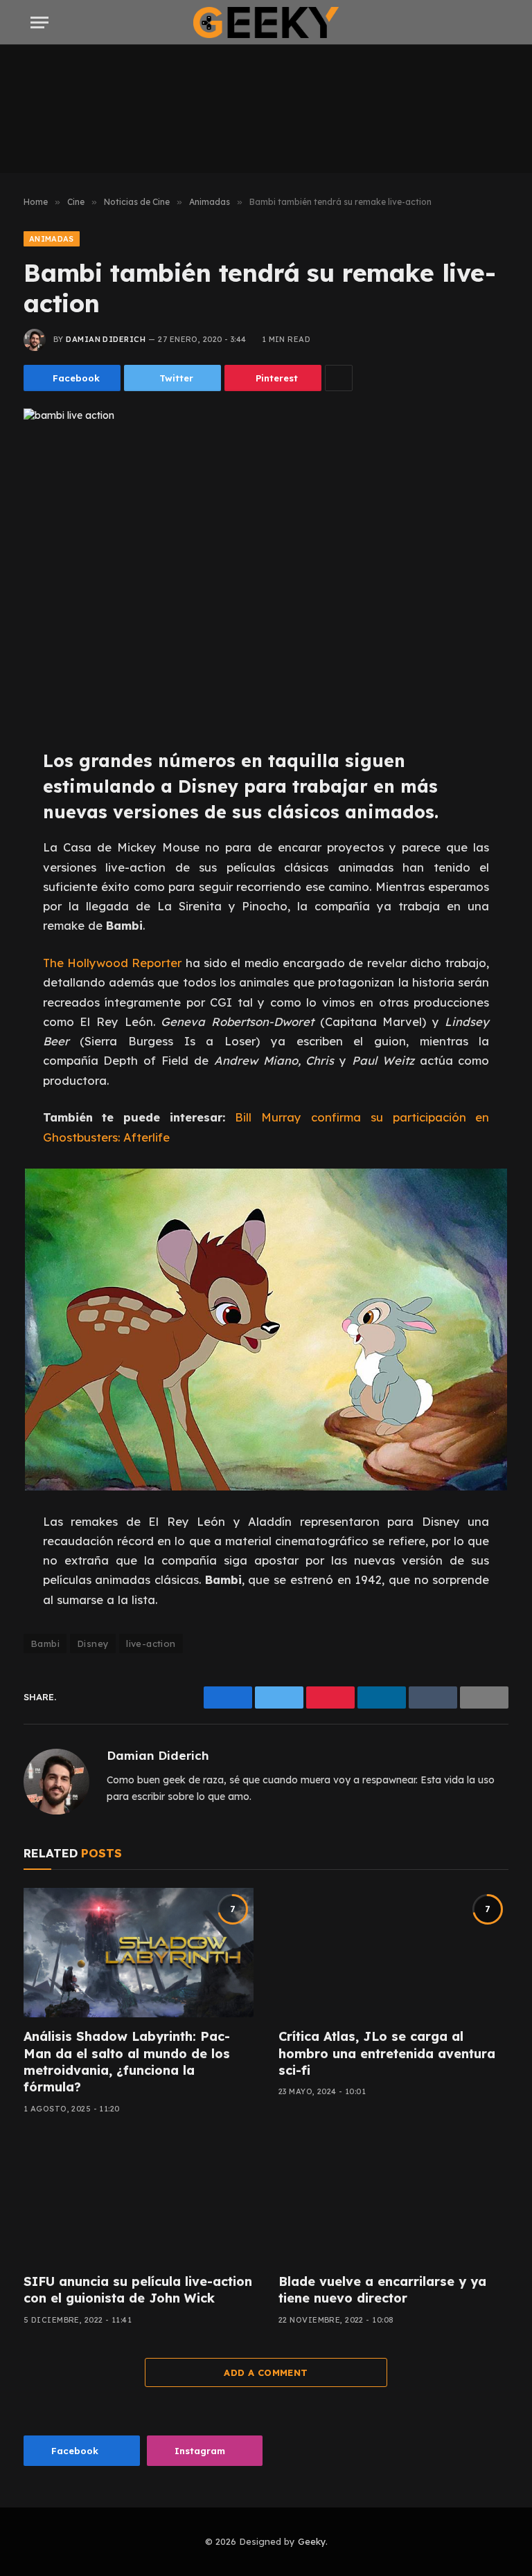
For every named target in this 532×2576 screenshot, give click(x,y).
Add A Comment (266, 2372)
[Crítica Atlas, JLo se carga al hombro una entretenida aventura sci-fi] (393, 1953)
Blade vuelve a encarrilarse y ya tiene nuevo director (382, 2290)
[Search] (500, 22)
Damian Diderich (106, 339)
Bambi (45, 1643)
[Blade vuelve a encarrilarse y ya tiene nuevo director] (393, 2198)
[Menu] (39, 22)
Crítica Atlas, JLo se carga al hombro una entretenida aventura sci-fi (387, 2053)
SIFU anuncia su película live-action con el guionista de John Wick (138, 2290)
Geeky (312, 2541)
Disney (93, 1643)
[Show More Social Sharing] (339, 378)
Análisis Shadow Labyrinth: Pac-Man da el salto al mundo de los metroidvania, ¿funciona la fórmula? (127, 2062)
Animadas (52, 239)
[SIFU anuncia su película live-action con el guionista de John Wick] (139, 2198)
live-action (151, 1643)
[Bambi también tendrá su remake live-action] (266, 567)
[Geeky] (266, 22)
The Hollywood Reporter (113, 963)
